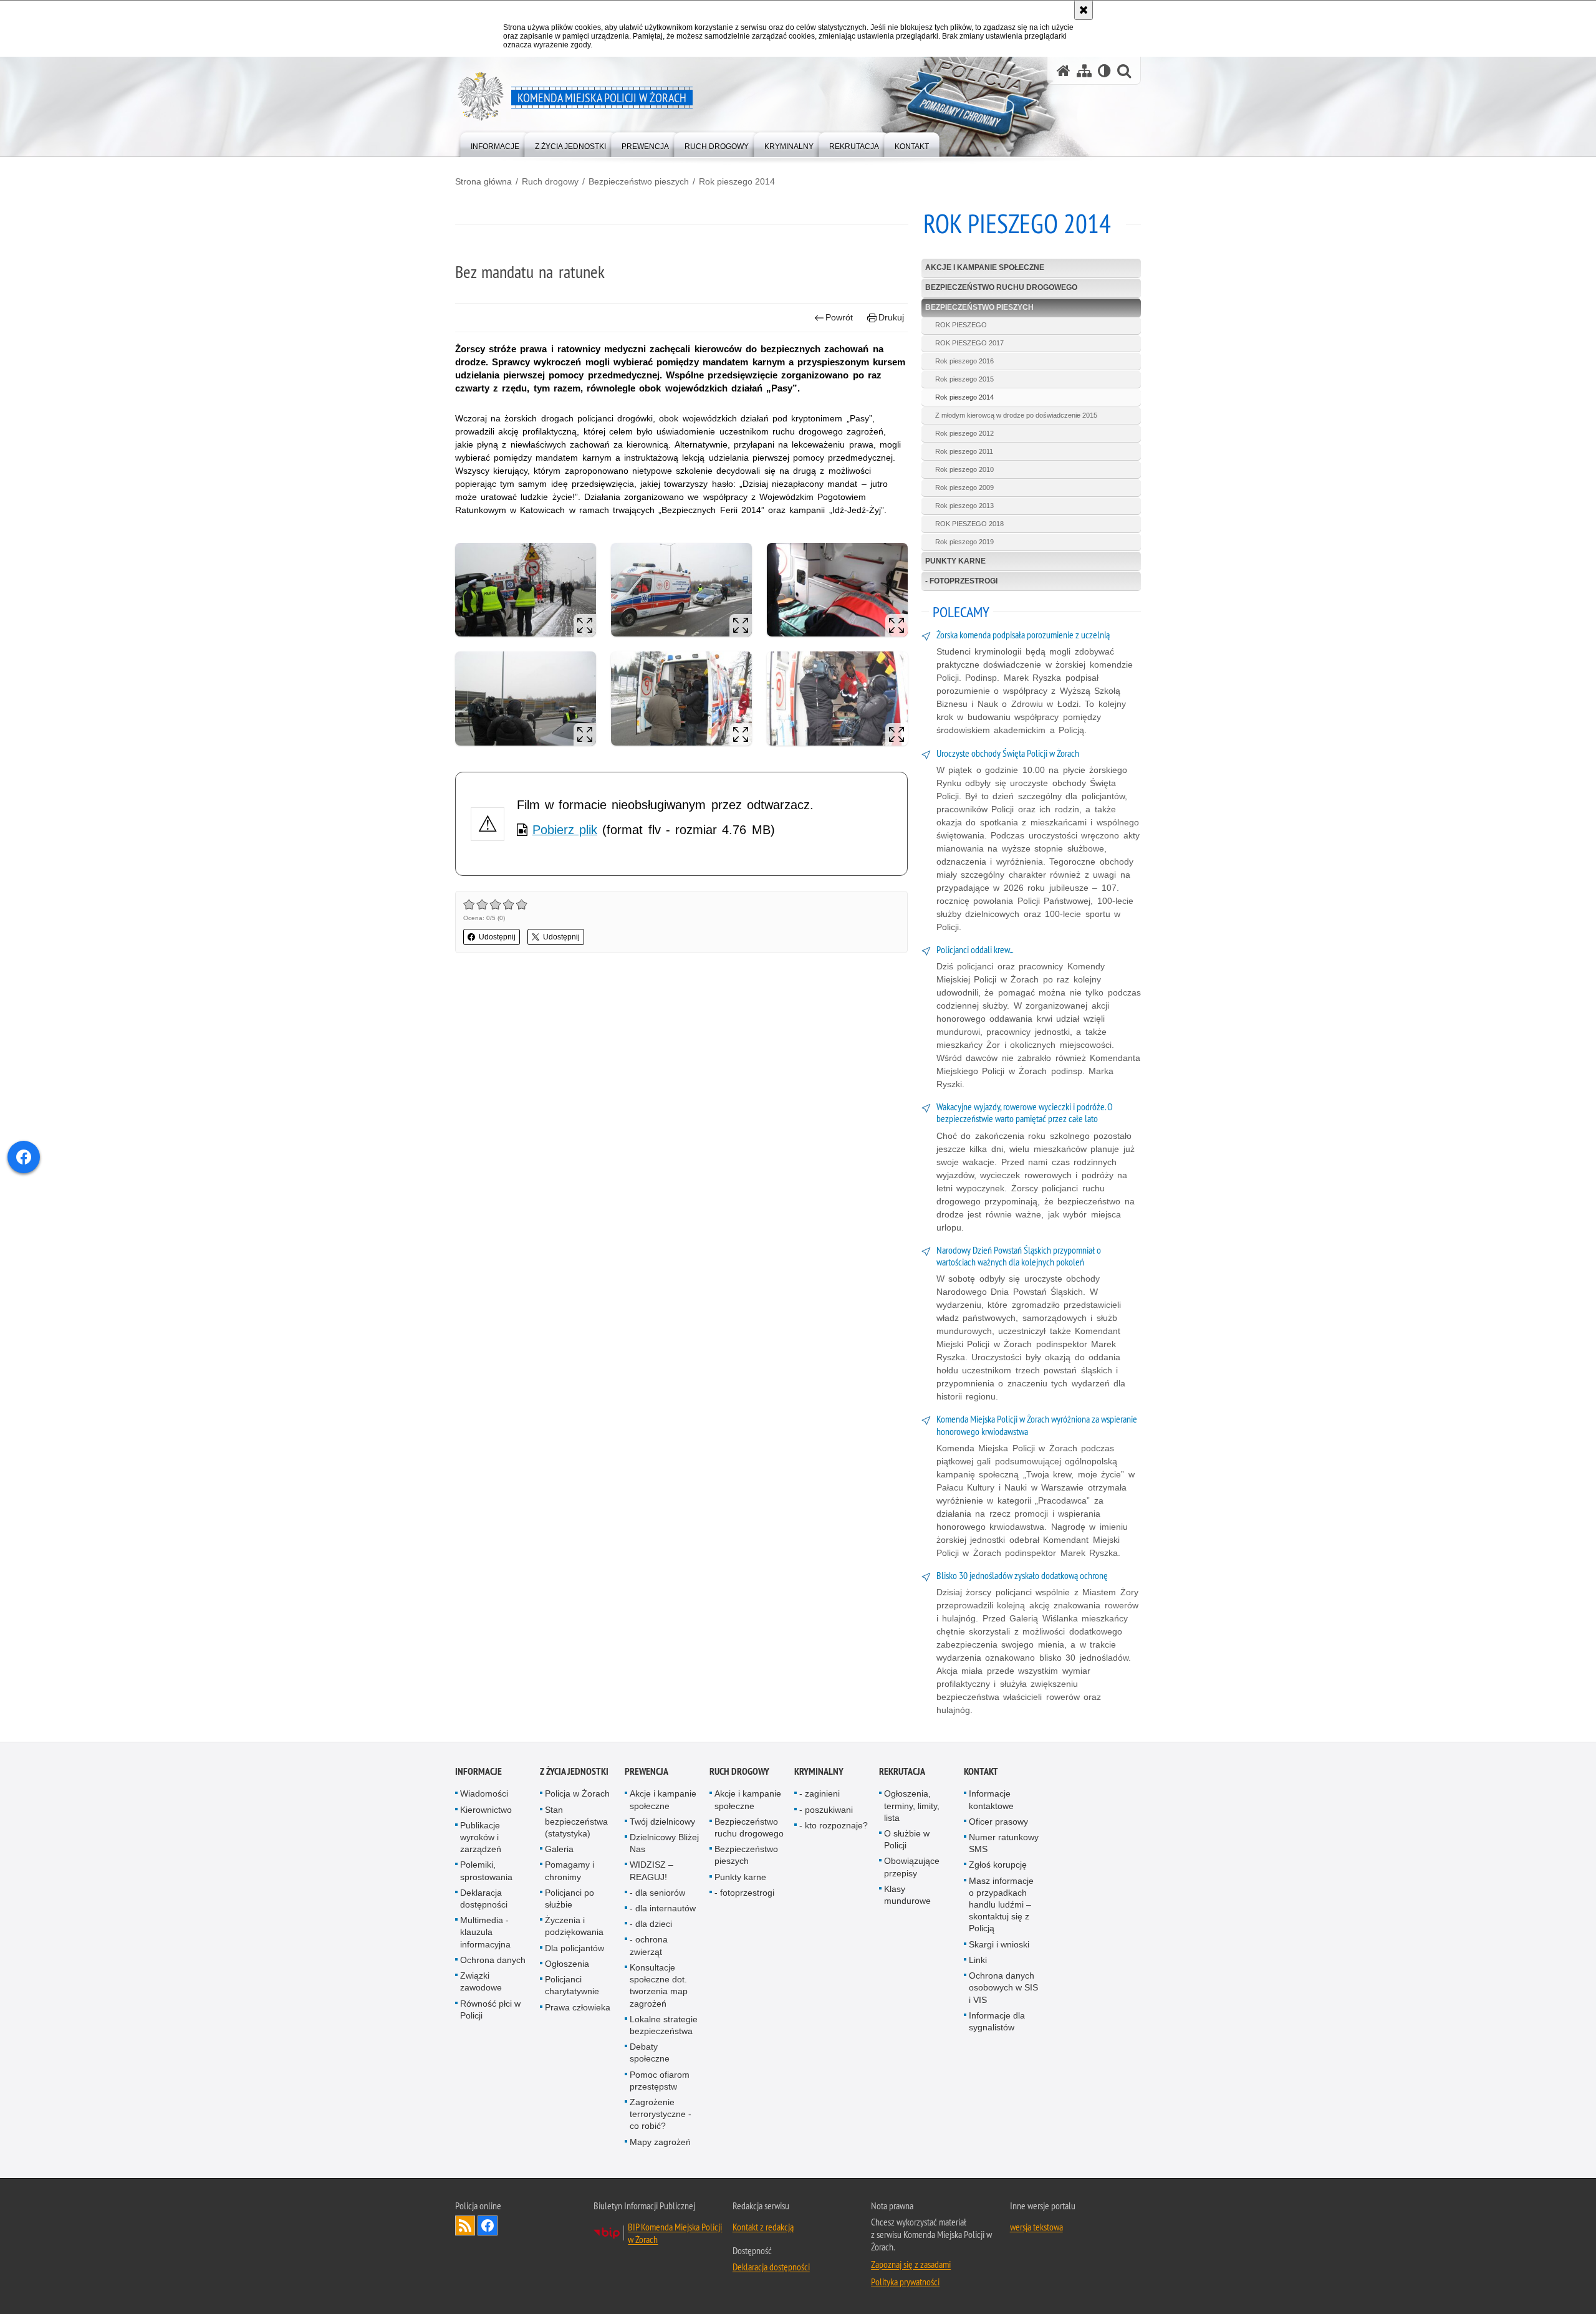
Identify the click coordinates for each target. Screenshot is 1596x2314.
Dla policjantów (574, 1948)
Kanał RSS (465, 2225)
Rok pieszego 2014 (737, 181)
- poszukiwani (826, 1810)
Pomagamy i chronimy (570, 1870)
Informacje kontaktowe (991, 1799)
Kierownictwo (486, 1810)
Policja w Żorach (577, 1793)
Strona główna (483, 181)
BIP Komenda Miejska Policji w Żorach (675, 2233)
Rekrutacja (902, 1771)
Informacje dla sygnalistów (997, 2021)
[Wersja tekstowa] (1104, 71)
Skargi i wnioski (999, 1944)
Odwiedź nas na (488, 2225)
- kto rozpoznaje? (834, 1825)
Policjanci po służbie (570, 1899)
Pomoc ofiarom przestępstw (660, 2081)
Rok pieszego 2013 (964, 506)
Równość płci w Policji (490, 2009)
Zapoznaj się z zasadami (911, 2264)
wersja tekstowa (1036, 2227)
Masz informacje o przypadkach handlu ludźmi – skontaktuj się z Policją (1001, 1905)
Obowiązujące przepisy (912, 1867)
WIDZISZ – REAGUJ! (651, 1870)
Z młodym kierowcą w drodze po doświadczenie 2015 (1016, 415)
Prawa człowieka (578, 2007)
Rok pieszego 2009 (964, 487)
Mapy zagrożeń (660, 2142)
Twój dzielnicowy (662, 1822)
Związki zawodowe (481, 1981)
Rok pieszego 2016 (964, 361)
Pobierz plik (565, 830)
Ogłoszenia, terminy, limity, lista (912, 1805)
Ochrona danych (493, 1960)
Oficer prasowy (998, 1822)
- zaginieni (820, 1793)
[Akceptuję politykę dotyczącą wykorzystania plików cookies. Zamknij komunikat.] (1084, 10)
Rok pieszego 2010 (964, 469)
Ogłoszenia (567, 1964)
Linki (978, 1960)
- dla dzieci (651, 1924)
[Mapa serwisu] (1084, 71)
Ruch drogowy (550, 181)
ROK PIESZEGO (961, 325)
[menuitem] (495, 144)
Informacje (478, 1771)
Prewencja (647, 1771)
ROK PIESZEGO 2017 (969, 343)
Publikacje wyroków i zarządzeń (481, 1837)
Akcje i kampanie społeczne (985, 267)
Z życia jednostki (574, 1771)
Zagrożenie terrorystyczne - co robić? (661, 2114)
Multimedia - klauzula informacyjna (485, 1932)
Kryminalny (819, 1771)
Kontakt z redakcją (763, 2227)
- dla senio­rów (657, 1893)
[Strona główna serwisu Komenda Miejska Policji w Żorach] (1064, 71)
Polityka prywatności (905, 2282)
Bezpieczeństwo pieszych (639, 181)
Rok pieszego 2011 (964, 451)
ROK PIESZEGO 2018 (969, 524)
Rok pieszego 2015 (964, 379)
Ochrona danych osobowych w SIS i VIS (1003, 1987)
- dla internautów (663, 1908)
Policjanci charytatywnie (572, 1985)
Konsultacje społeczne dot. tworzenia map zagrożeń (659, 1985)
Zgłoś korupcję (998, 1865)
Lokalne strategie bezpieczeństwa (664, 2025)
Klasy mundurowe (907, 1895)
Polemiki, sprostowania (486, 1870)
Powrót (839, 317)
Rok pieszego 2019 (964, 542)
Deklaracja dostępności (484, 1899)
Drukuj (891, 317)
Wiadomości (484, 1793)
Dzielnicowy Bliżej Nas (664, 1843)
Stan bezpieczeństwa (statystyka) (576, 1822)
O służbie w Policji (907, 1839)
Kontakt (981, 1771)
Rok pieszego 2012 (964, 433)
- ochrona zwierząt (649, 1945)
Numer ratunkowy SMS (1004, 1843)
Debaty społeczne (650, 2052)
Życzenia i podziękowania (574, 1926)
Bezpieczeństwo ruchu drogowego (1001, 287)
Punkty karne (955, 561)
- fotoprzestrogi (961, 581)
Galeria (559, 1849)
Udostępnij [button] (497, 937)
